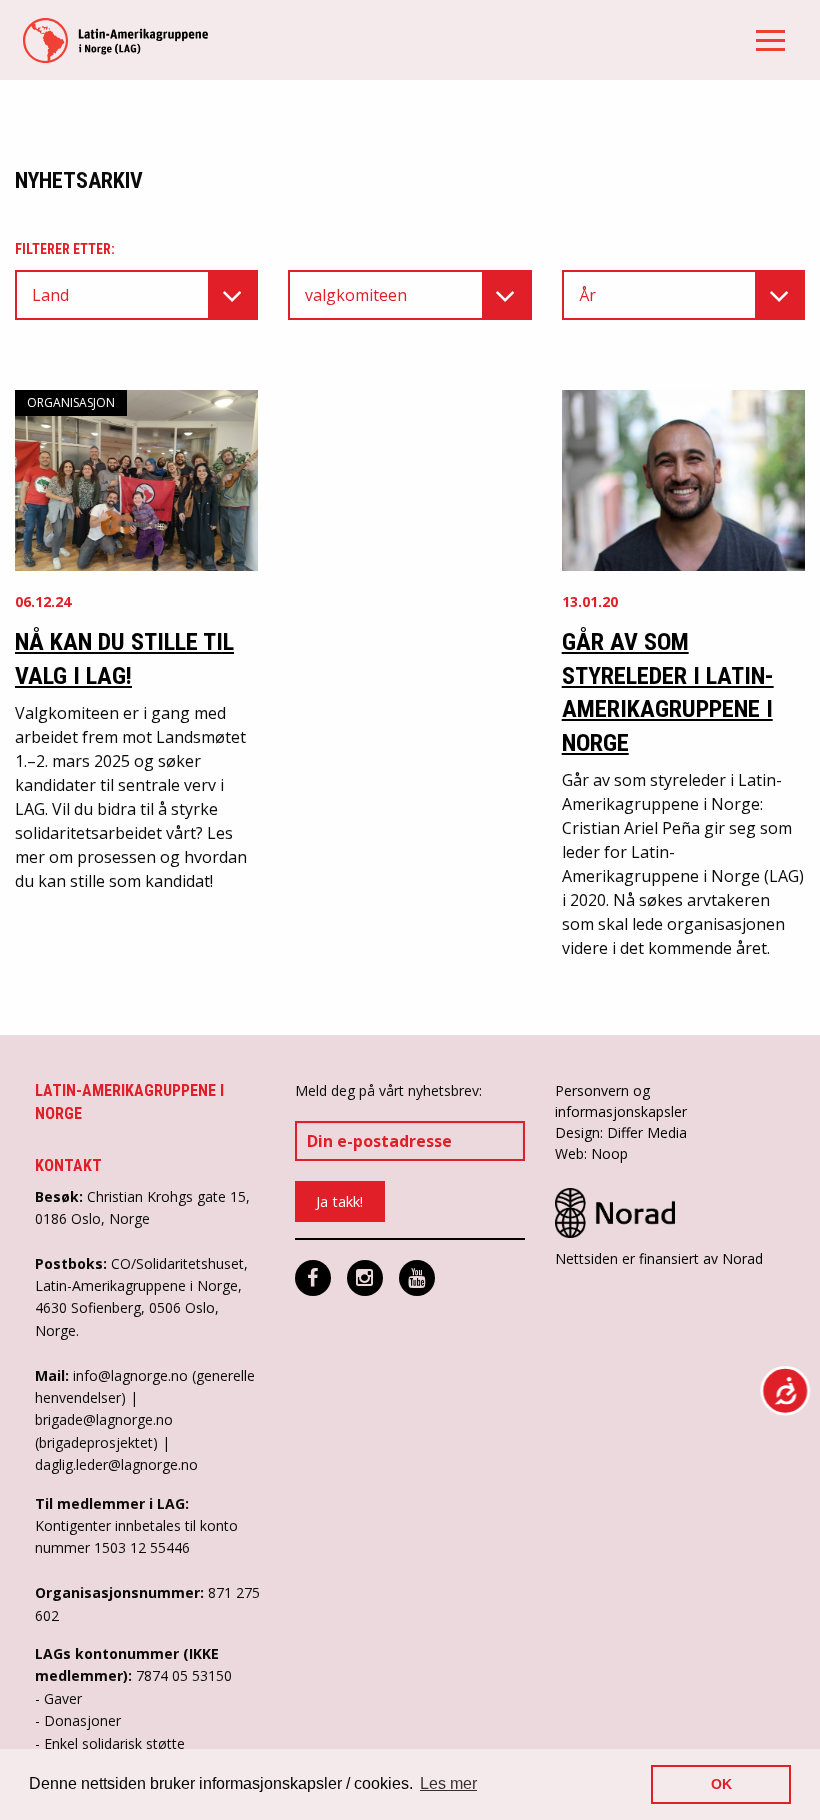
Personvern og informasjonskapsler (621, 1101)
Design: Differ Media (621, 1132)
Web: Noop (591, 1153)
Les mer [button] (448, 1783)
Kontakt (68, 1165)
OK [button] (721, 1784)
